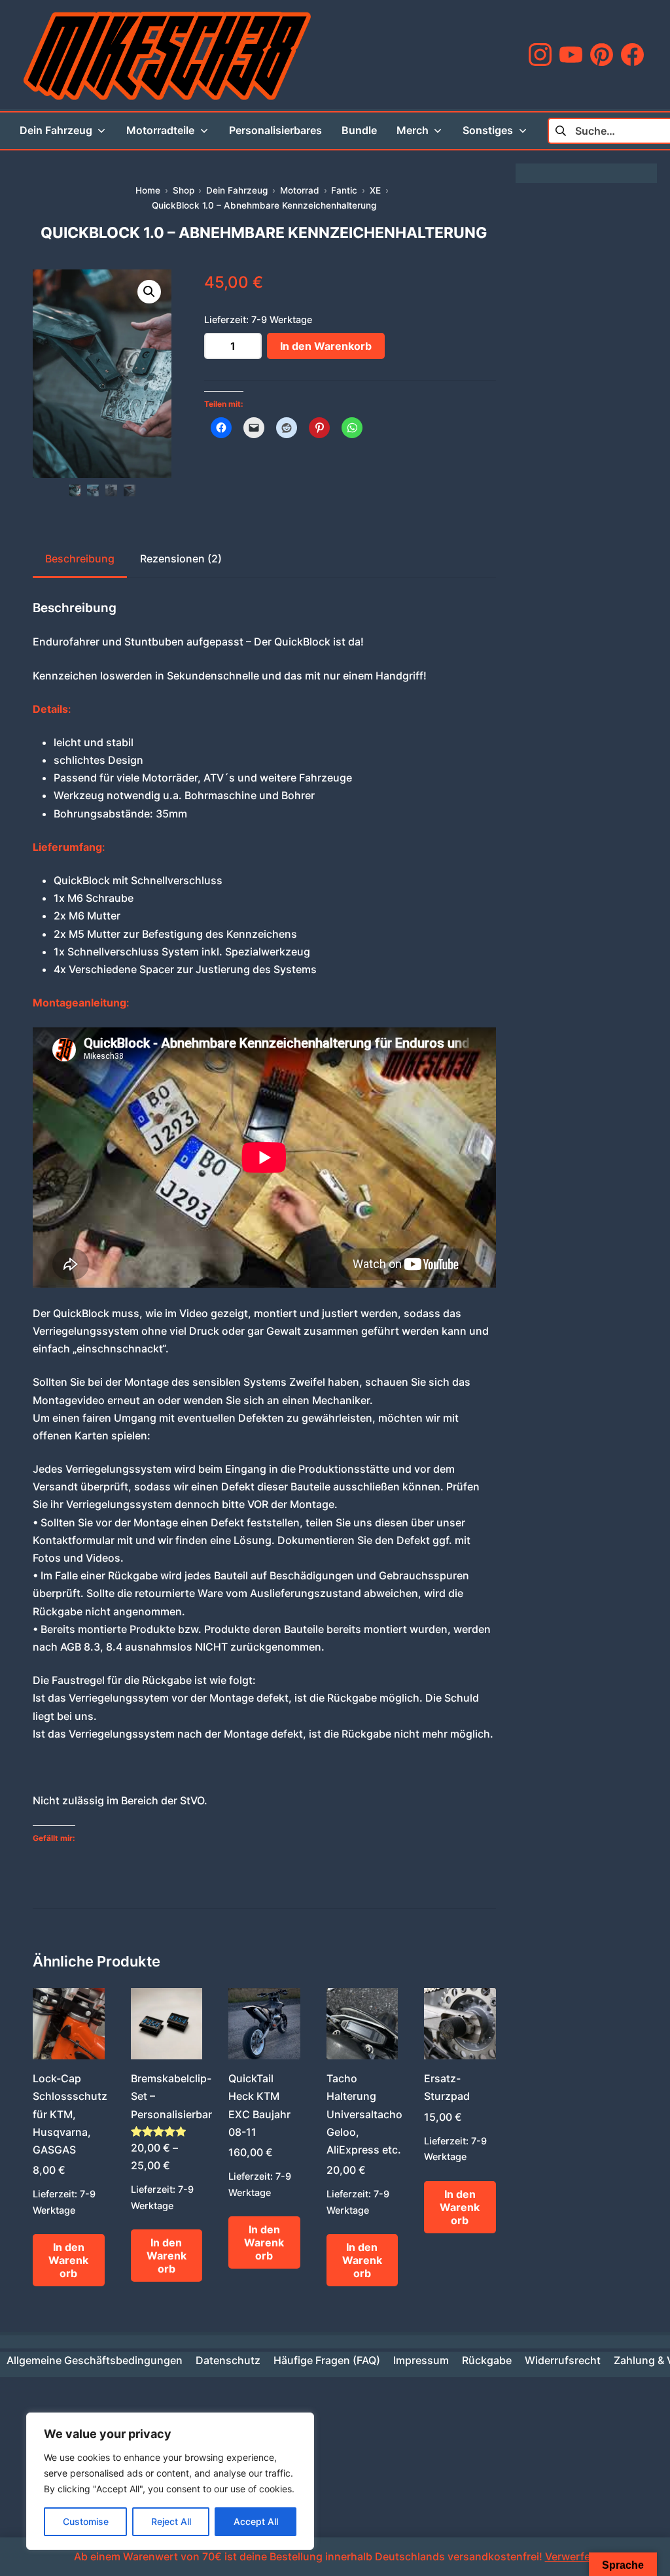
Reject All (171, 2521)
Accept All (256, 2521)
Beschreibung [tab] (80, 558)
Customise (86, 2521)
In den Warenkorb (326, 346)
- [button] (211, 346)
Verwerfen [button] (571, 2556)
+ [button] (256, 346)
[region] (170, 2481)
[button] (149, 292)
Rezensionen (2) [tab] (181, 558)
